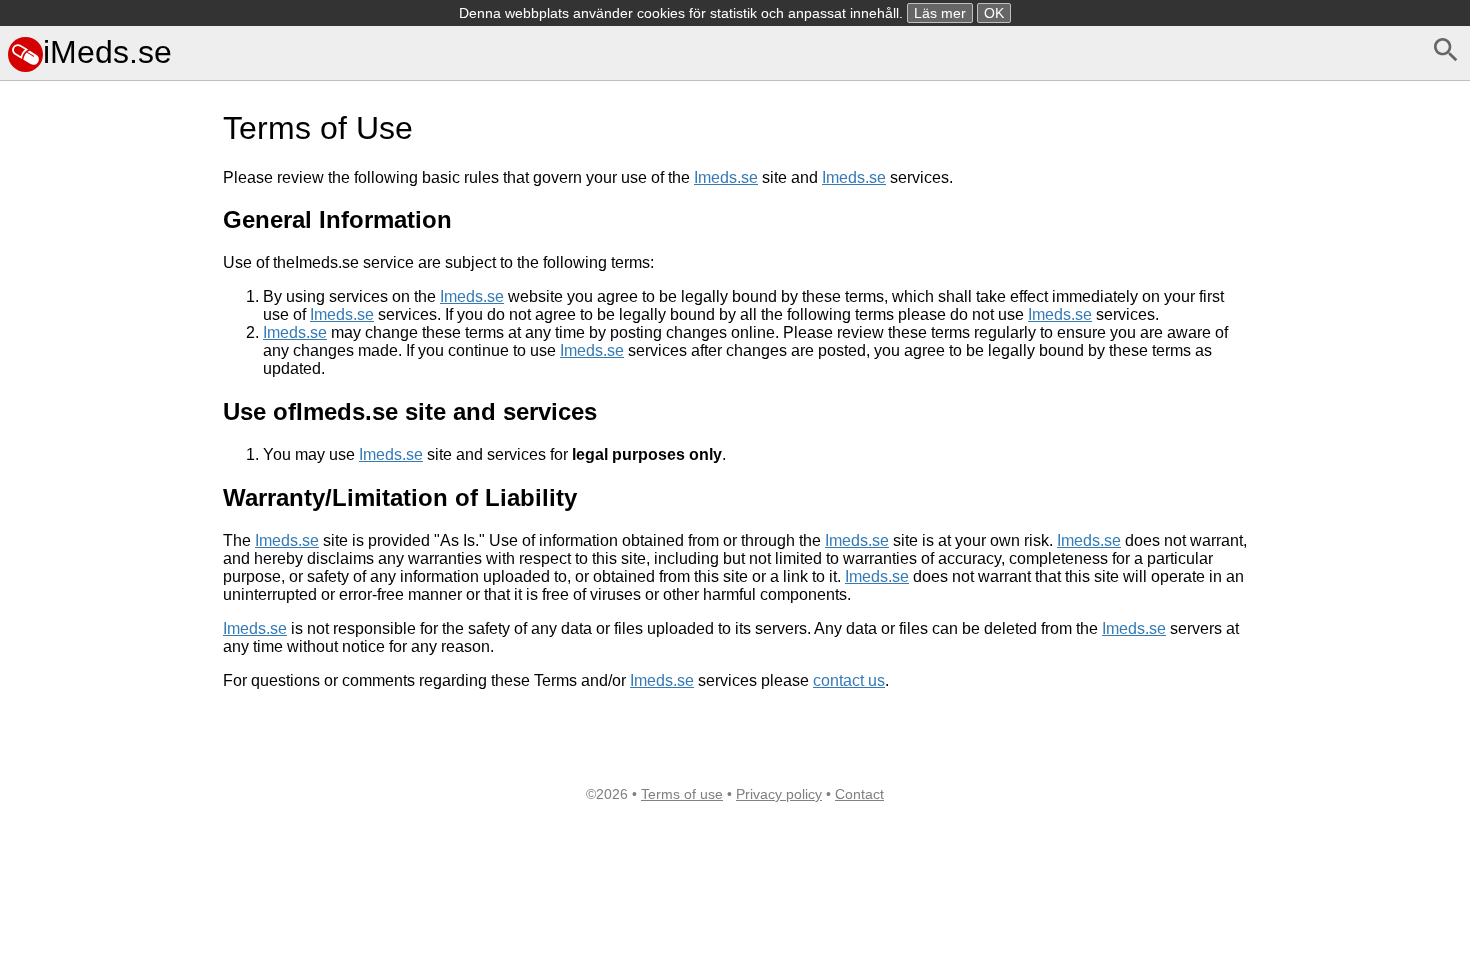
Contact (859, 794)
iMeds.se (107, 52)
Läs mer (940, 13)
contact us (849, 680)
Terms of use (682, 794)
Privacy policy (779, 794)
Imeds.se (726, 177)
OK (994, 13)
